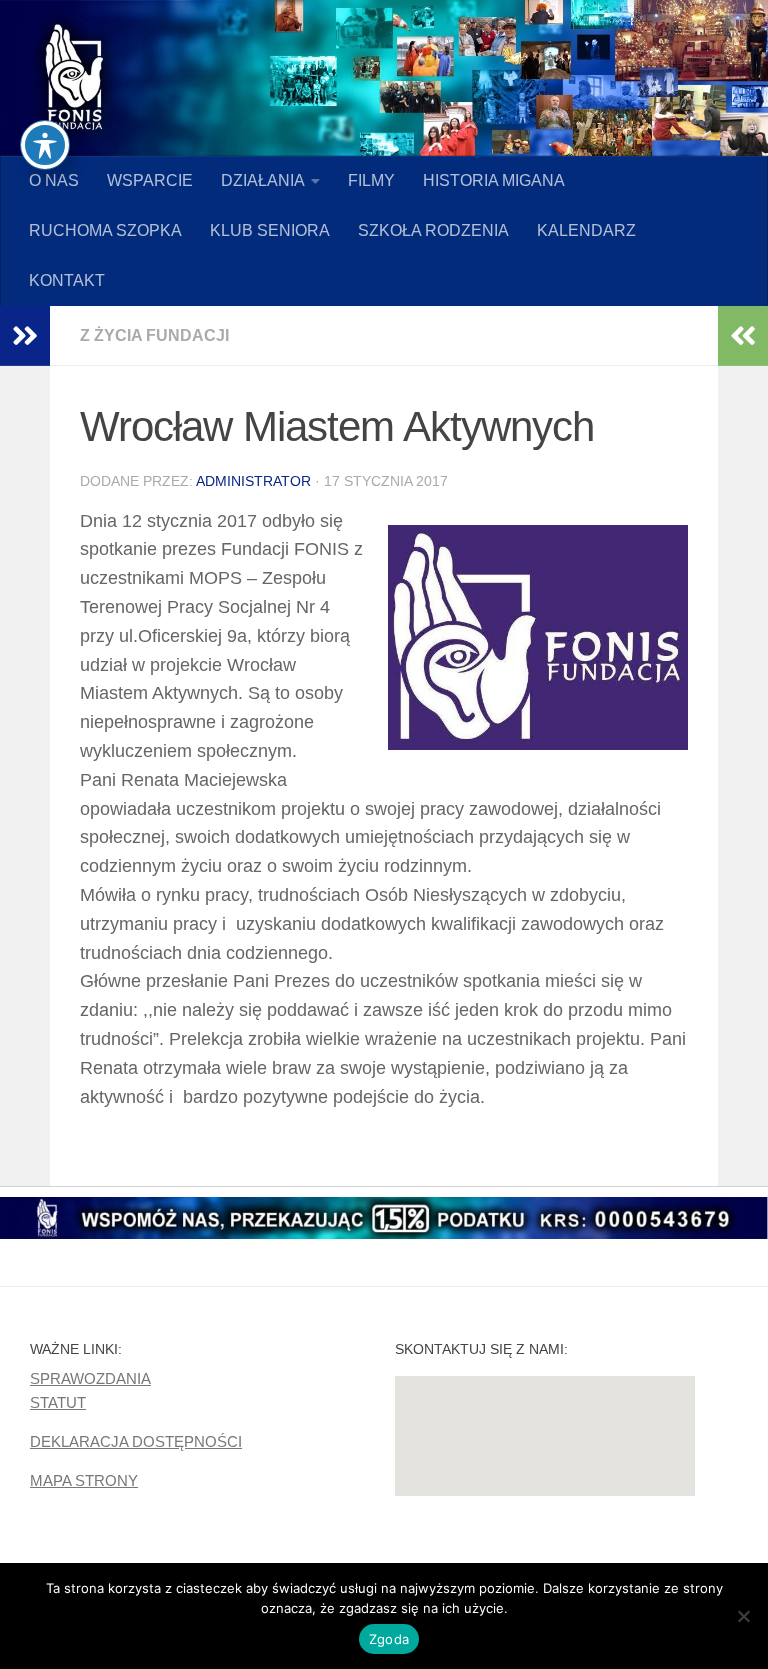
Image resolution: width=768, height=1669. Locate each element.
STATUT (58, 1402)
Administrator (253, 481)
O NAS (54, 180)
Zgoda (389, 1639)
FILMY (371, 180)
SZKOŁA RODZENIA (433, 230)
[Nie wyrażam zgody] (743, 1616)
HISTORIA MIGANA (494, 180)
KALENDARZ (586, 230)
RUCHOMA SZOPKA (105, 230)
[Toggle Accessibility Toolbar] (45, 145)
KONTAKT (67, 280)
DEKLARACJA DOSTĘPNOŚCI (136, 1441)
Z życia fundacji (154, 335)
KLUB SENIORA (270, 230)
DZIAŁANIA (263, 180)
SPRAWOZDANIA (90, 1378)
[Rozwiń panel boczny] (25, 336)
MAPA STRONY (84, 1480)
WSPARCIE (150, 180)
